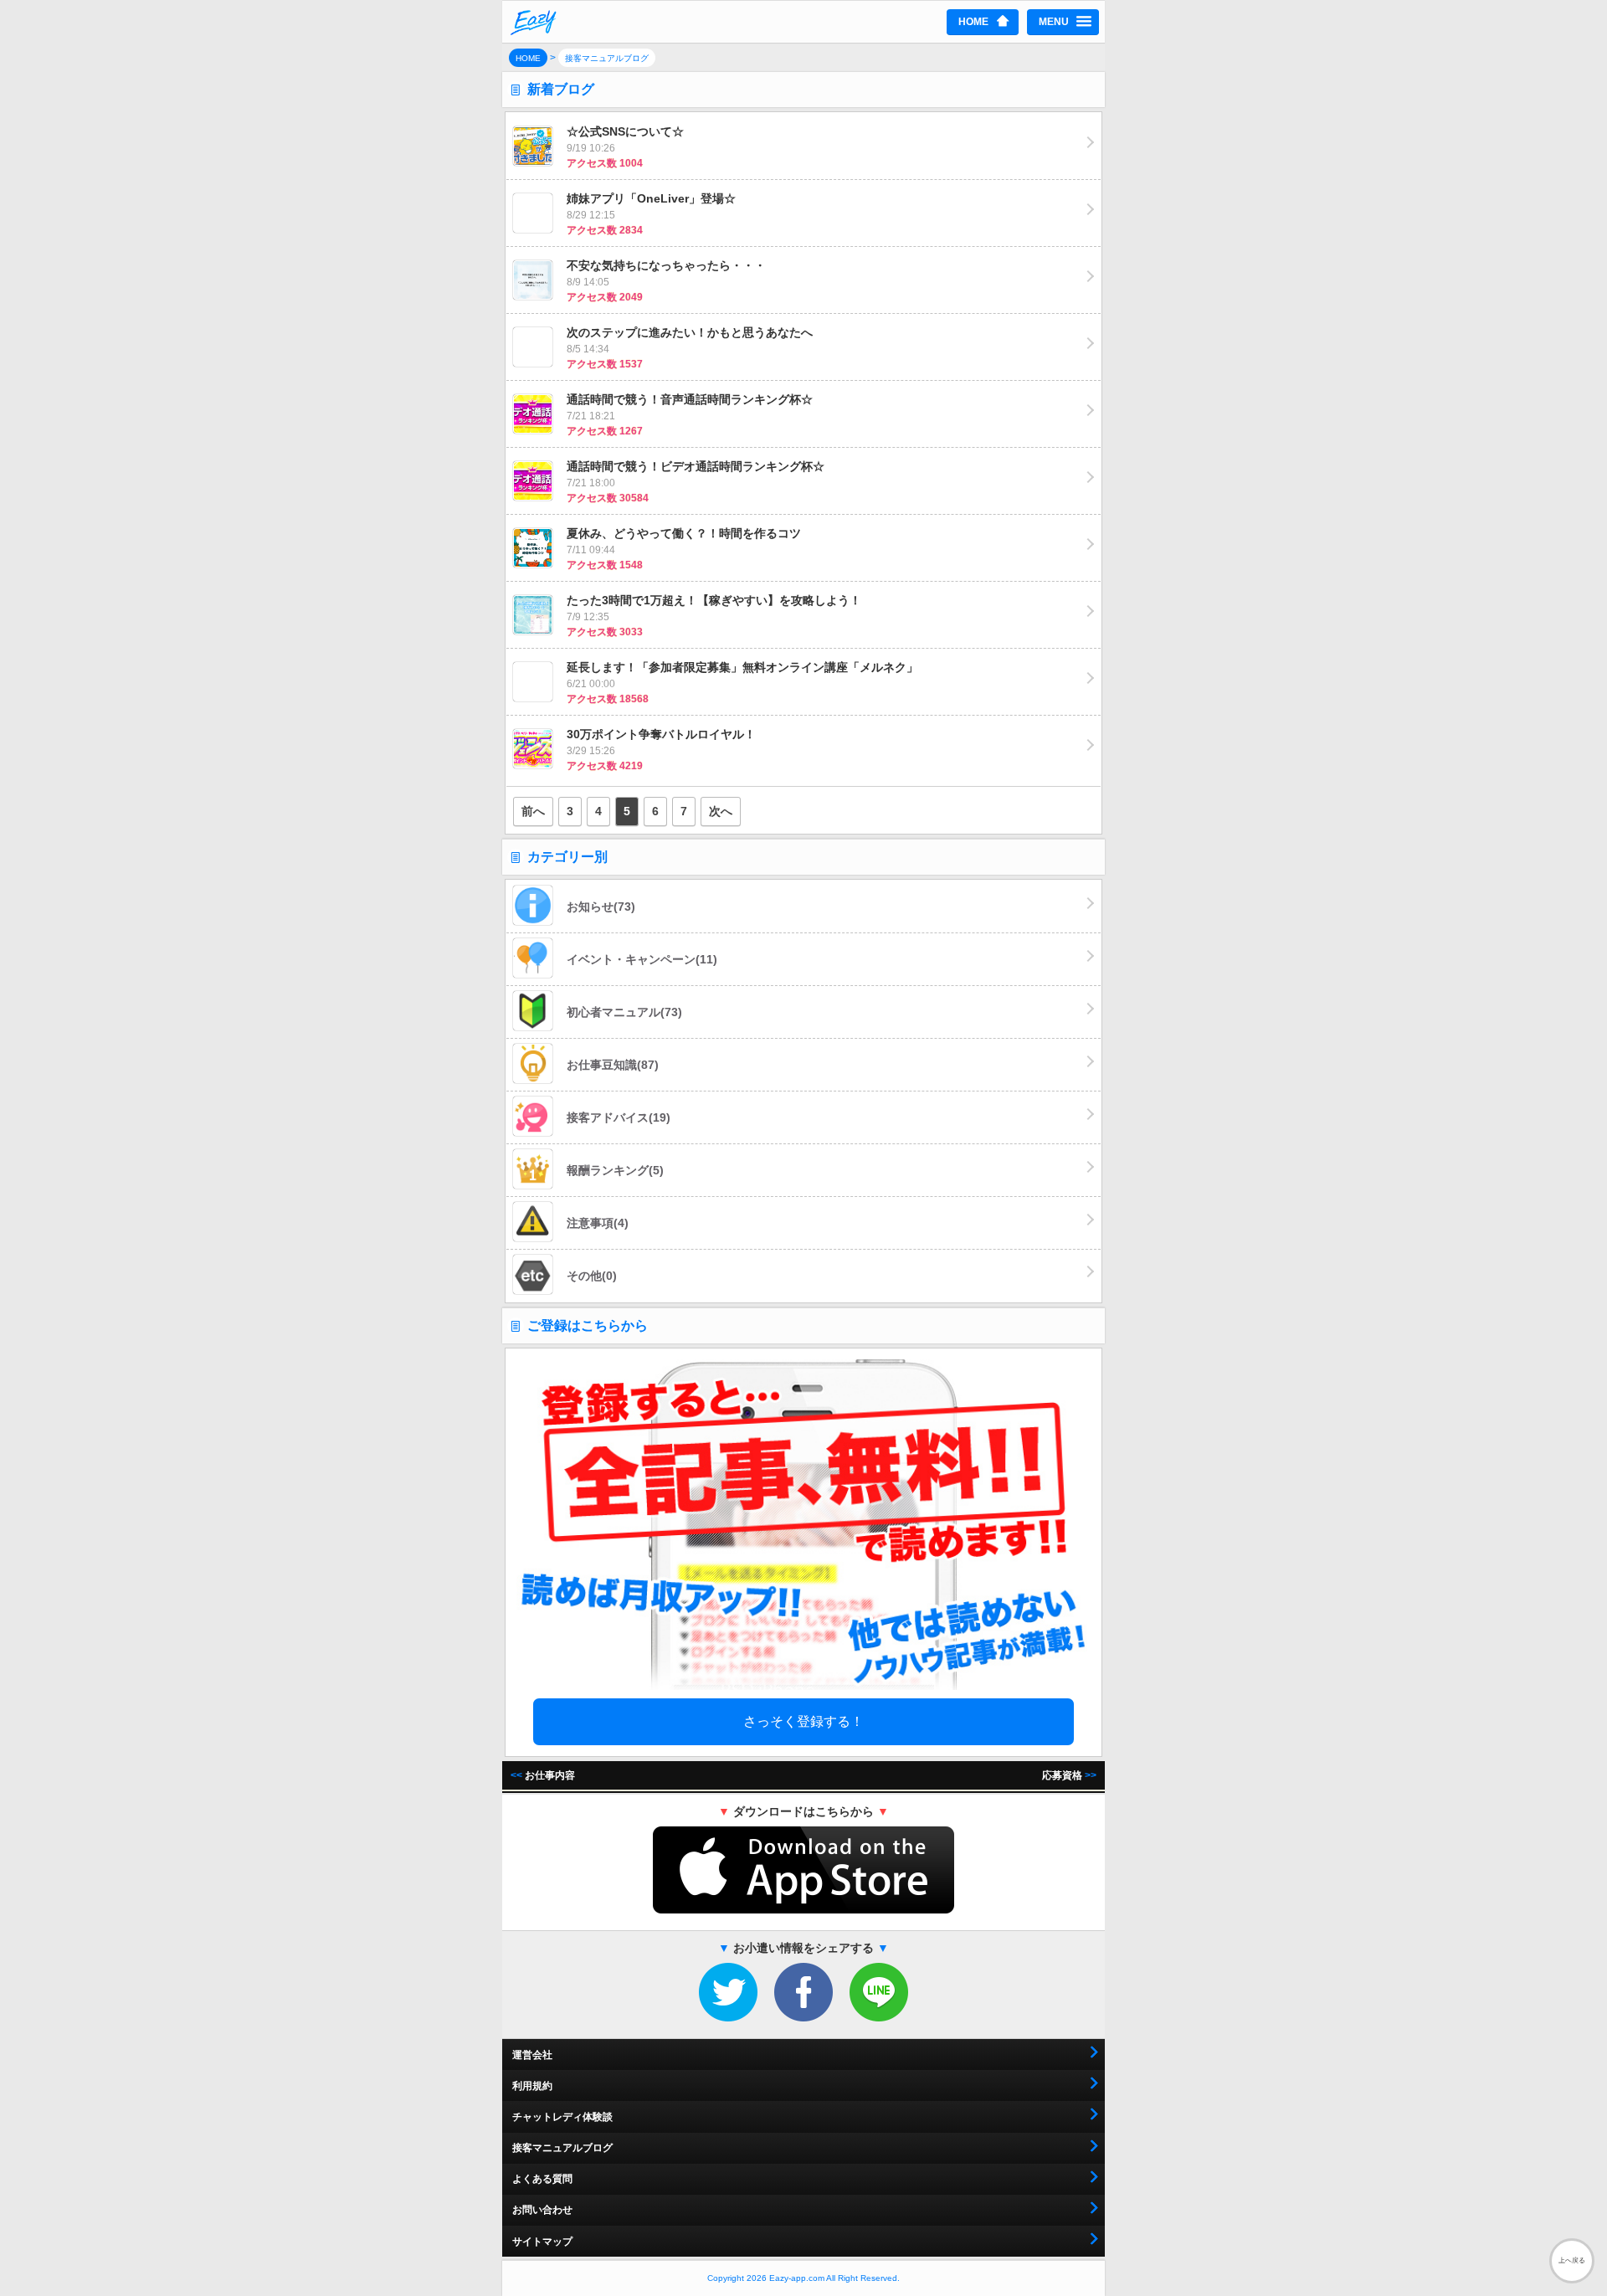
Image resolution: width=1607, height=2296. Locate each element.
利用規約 (532, 2086)
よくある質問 (542, 2179)
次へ (721, 811)
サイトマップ (542, 2242)
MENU (1054, 22)
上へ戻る (1572, 2260)
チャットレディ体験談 (562, 2117)
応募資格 (1069, 1775)
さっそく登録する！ (803, 1721)
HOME (973, 22)
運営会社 (532, 2055)
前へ (533, 811)
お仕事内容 (543, 1775)
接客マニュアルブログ (562, 2148)
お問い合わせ (542, 2210)
